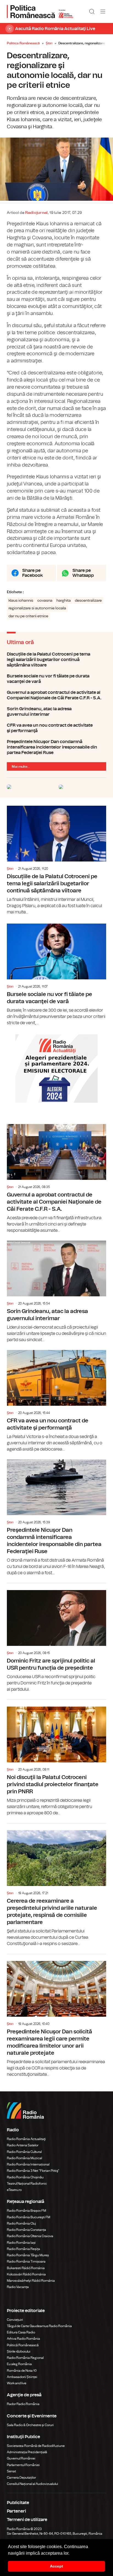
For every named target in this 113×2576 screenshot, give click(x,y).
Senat (11, 2471)
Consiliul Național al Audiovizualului (33, 2484)
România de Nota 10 (22, 2371)
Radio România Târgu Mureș (28, 2255)
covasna (45, 601)
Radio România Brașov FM (26, 2211)
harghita (64, 601)
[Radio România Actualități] (40, 11)
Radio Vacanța (18, 2287)
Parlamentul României (23, 2465)
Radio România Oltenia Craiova (30, 2236)
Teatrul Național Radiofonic (27, 2184)
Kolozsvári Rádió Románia (26, 2274)
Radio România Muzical (24, 2158)
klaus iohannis (21, 601)
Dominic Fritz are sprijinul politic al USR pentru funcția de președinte (56, 1638)
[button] (71, 2554)
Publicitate (18, 2503)
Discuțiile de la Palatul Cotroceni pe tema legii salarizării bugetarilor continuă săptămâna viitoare (56, 660)
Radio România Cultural (24, 2152)
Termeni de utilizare (27, 2520)
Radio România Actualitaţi (26, 2139)
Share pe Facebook (33, 573)
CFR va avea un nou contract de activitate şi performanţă (56, 728)
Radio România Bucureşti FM (29, 2217)
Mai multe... (21, 767)
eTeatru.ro (14, 2190)
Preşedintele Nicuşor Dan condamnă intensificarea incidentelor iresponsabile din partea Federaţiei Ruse (56, 747)
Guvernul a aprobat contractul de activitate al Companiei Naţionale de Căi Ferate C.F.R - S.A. (56, 695)
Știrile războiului (19, 2351)
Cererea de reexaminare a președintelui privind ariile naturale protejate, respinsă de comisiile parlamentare (56, 1885)
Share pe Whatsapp (83, 573)
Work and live (17, 2383)
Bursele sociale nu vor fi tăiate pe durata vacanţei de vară (56, 679)
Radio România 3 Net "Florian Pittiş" (33, 2171)
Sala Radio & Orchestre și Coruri (30, 2425)
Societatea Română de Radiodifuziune (36, 2446)
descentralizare (88, 601)
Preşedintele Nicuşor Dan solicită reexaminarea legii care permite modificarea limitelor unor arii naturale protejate (56, 2016)
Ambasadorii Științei (22, 2377)
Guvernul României (21, 2458)
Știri (49, 43)
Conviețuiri (15, 2320)
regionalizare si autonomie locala (37, 608)
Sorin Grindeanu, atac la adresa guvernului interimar (56, 712)
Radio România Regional (25, 2358)
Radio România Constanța (26, 2230)
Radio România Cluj (21, 2223)
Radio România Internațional (28, 2164)
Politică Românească (23, 2345)
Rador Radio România (23, 2404)
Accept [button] (56, 2566)
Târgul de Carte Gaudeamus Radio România (39, 2326)
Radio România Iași (21, 2243)
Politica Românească (23, 43)
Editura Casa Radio (21, 2332)
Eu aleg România (19, 2364)
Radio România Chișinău (25, 2177)
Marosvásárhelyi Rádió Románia (31, 2281)
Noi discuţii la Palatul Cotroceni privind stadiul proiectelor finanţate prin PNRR (56, 1758)
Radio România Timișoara (26, 2261)
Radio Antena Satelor (23, 2145)
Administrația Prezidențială (27, 2452)
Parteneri (16, 2511)
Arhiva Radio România (23, 2339)
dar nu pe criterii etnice (28, 616)
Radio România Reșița (23, 2249)
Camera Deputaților (21, 2478)
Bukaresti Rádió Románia (26, 2268)
